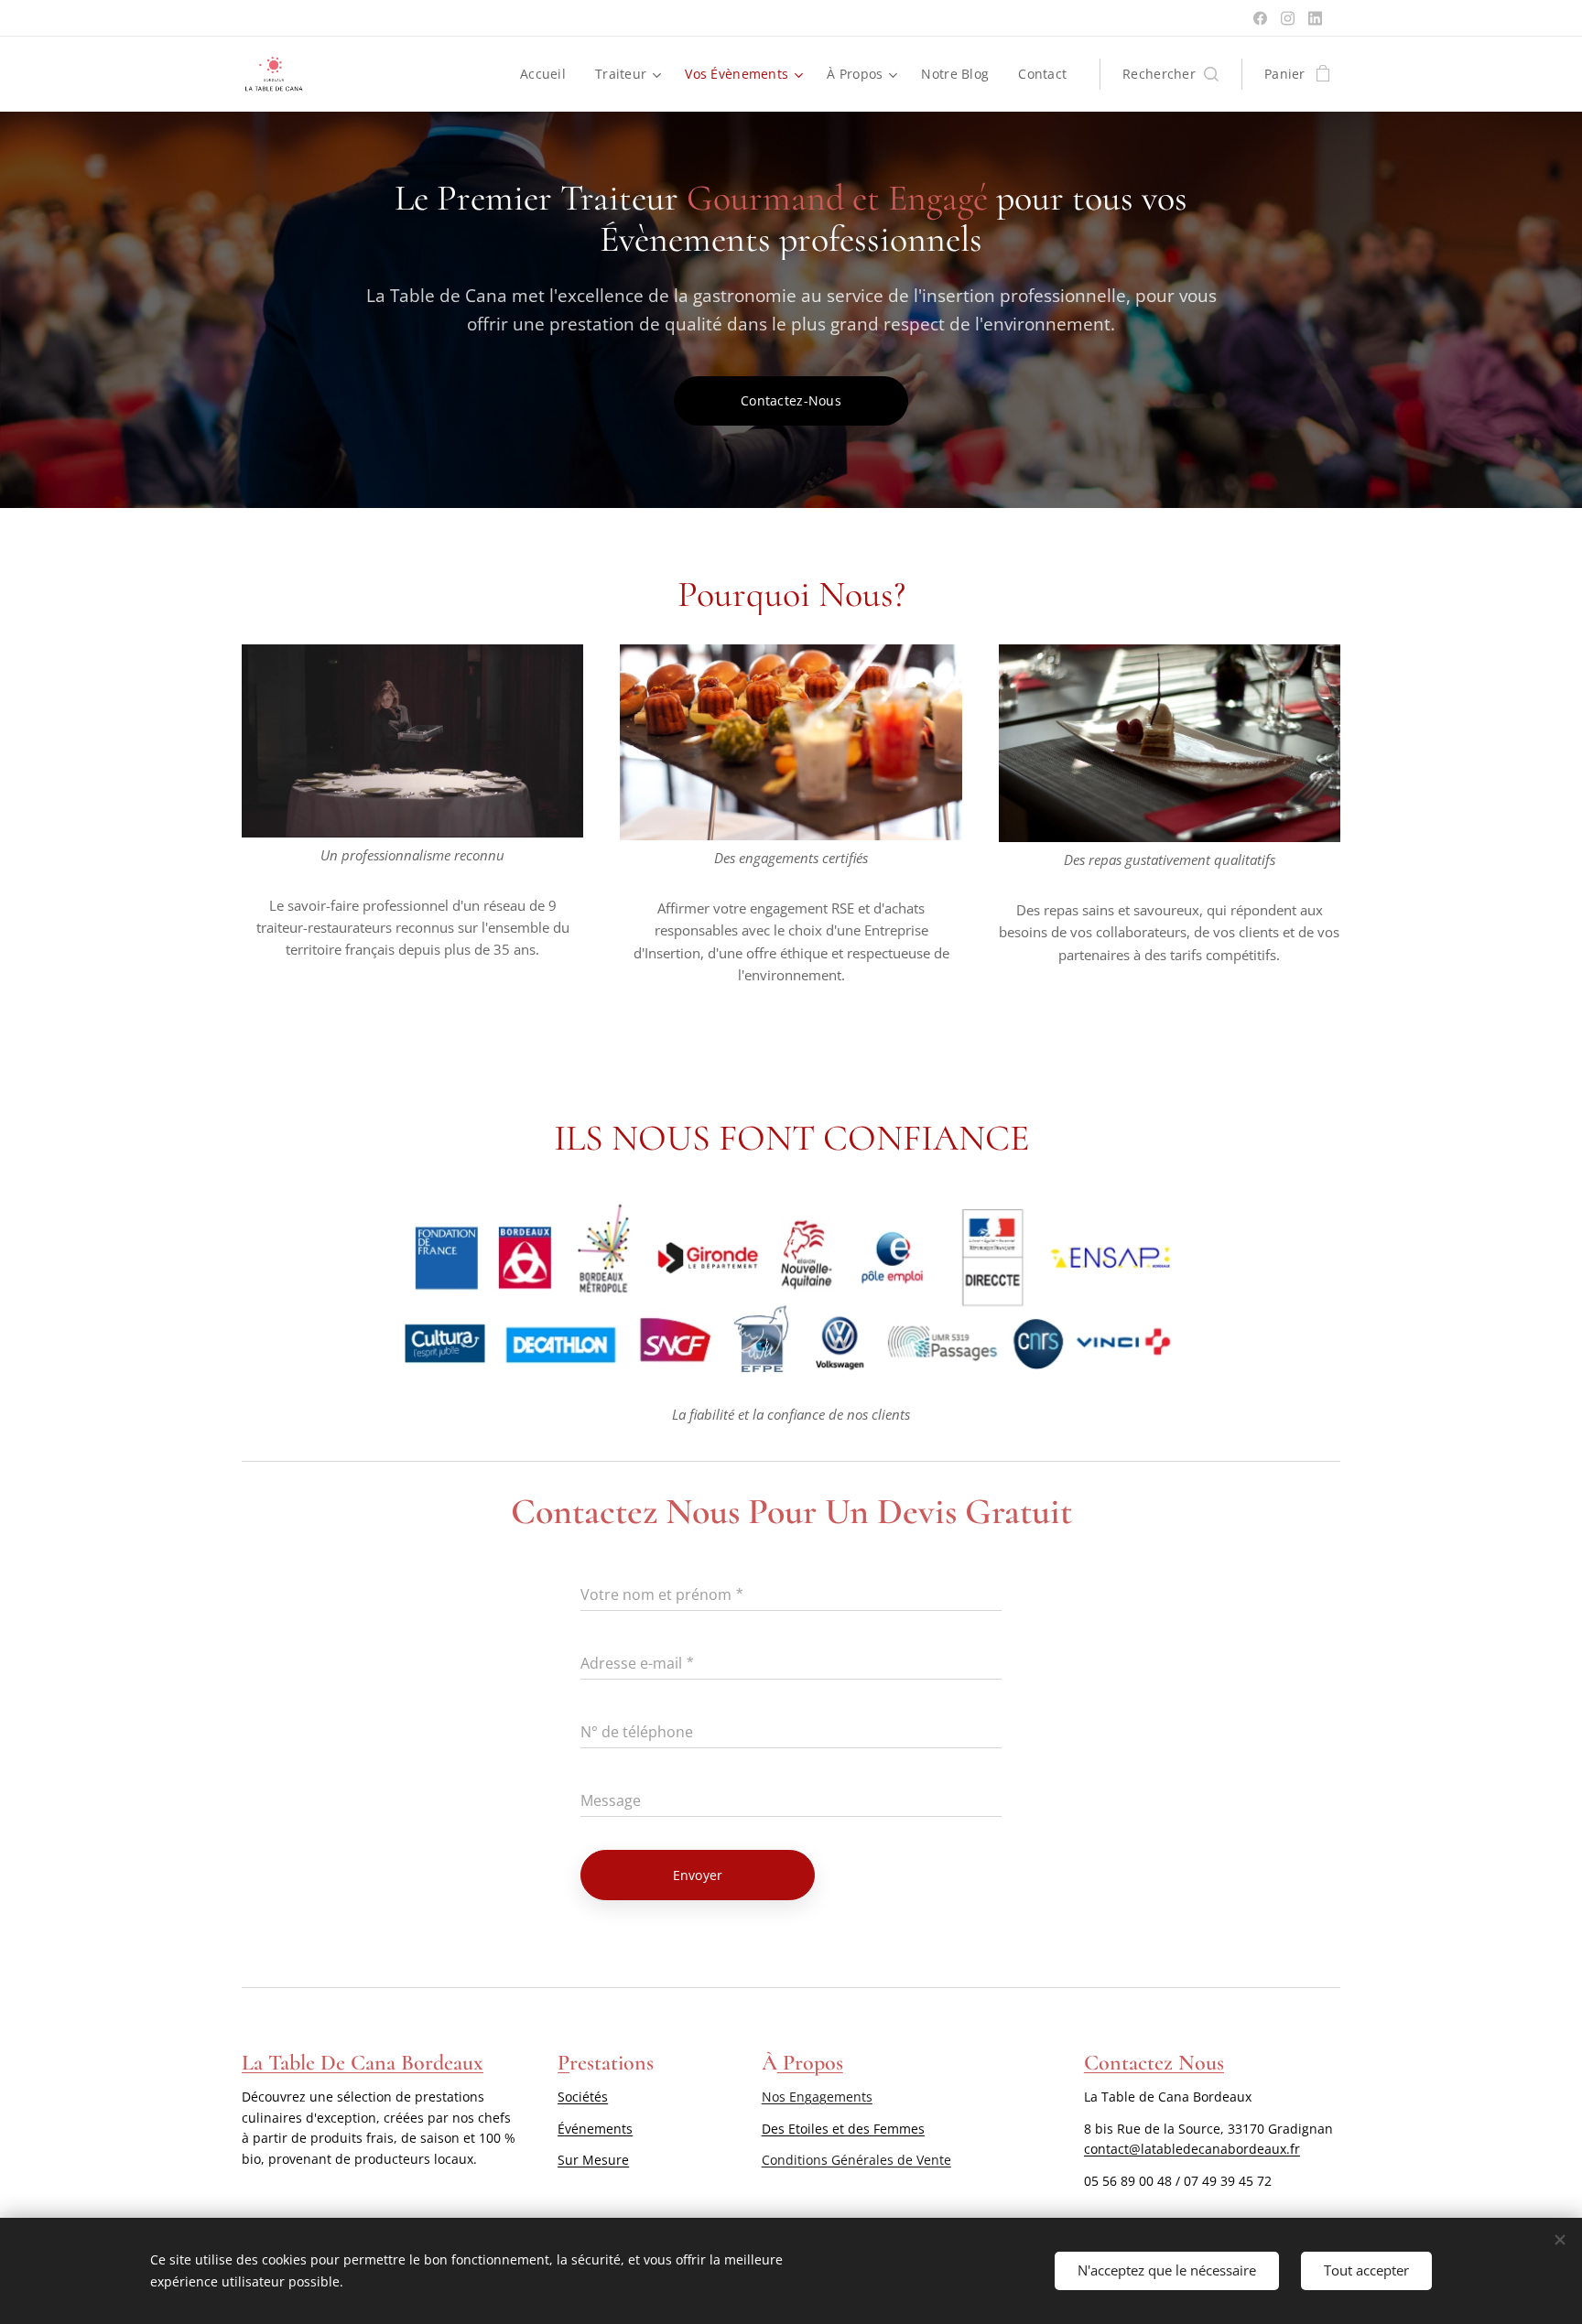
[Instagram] (1288, 18)
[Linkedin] (1315, 18)
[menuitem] (548, 74)
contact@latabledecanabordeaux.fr (1192, 2149)
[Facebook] (1260, 18)
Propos (810, 2063)
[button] (1170, 74)
